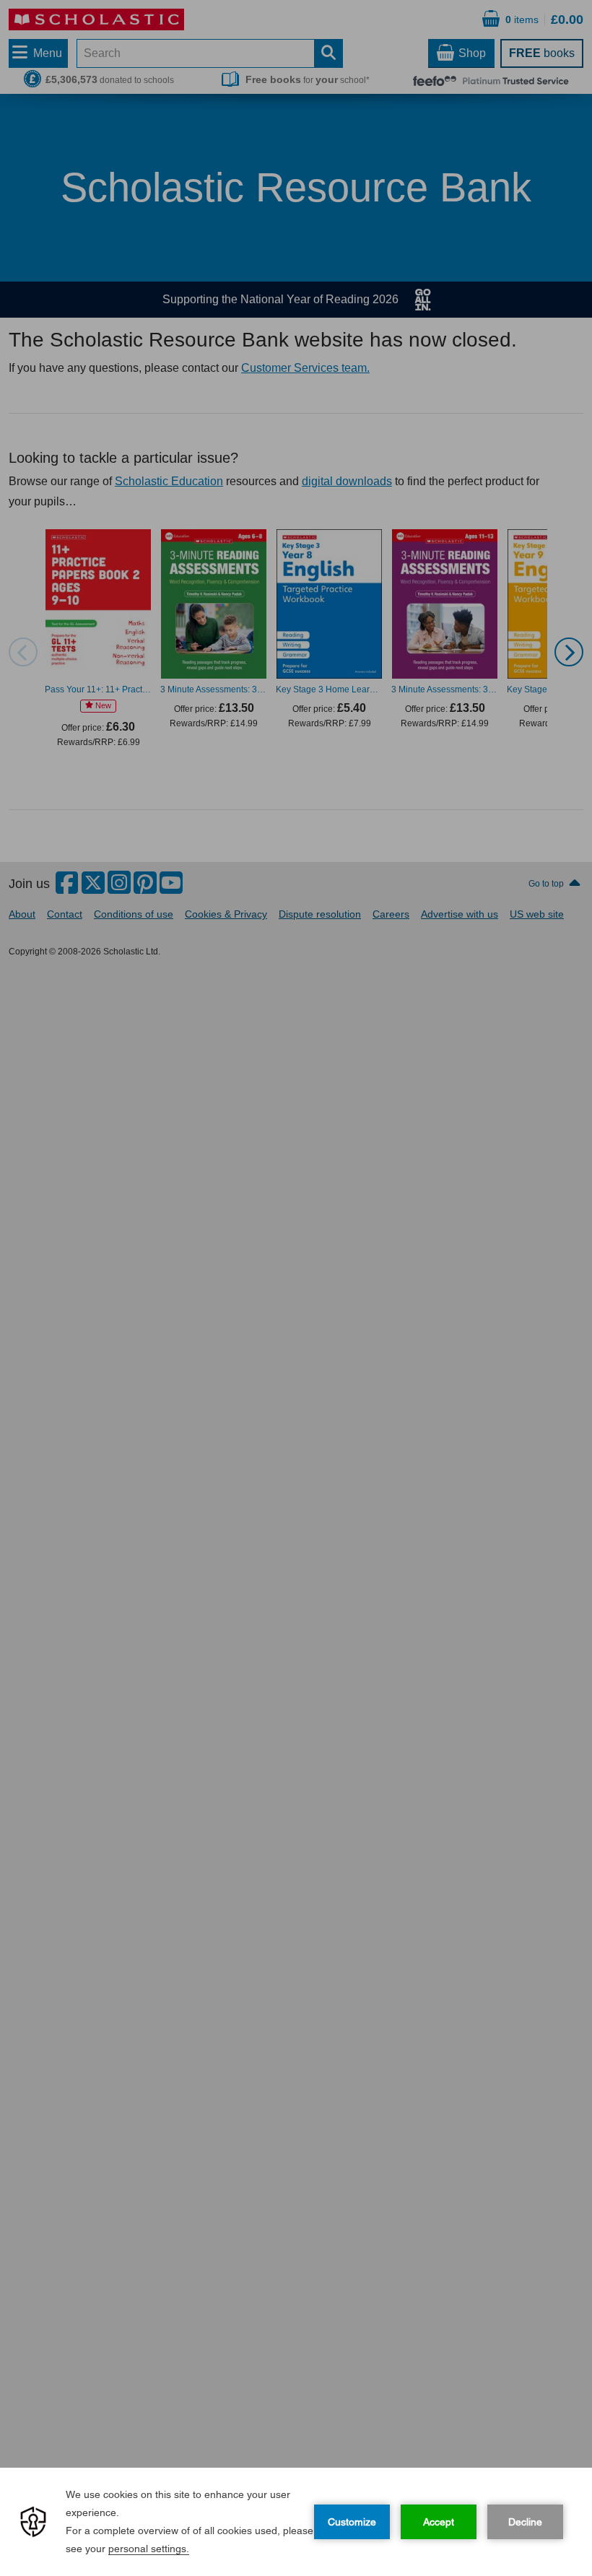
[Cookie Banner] (296, 2522)
